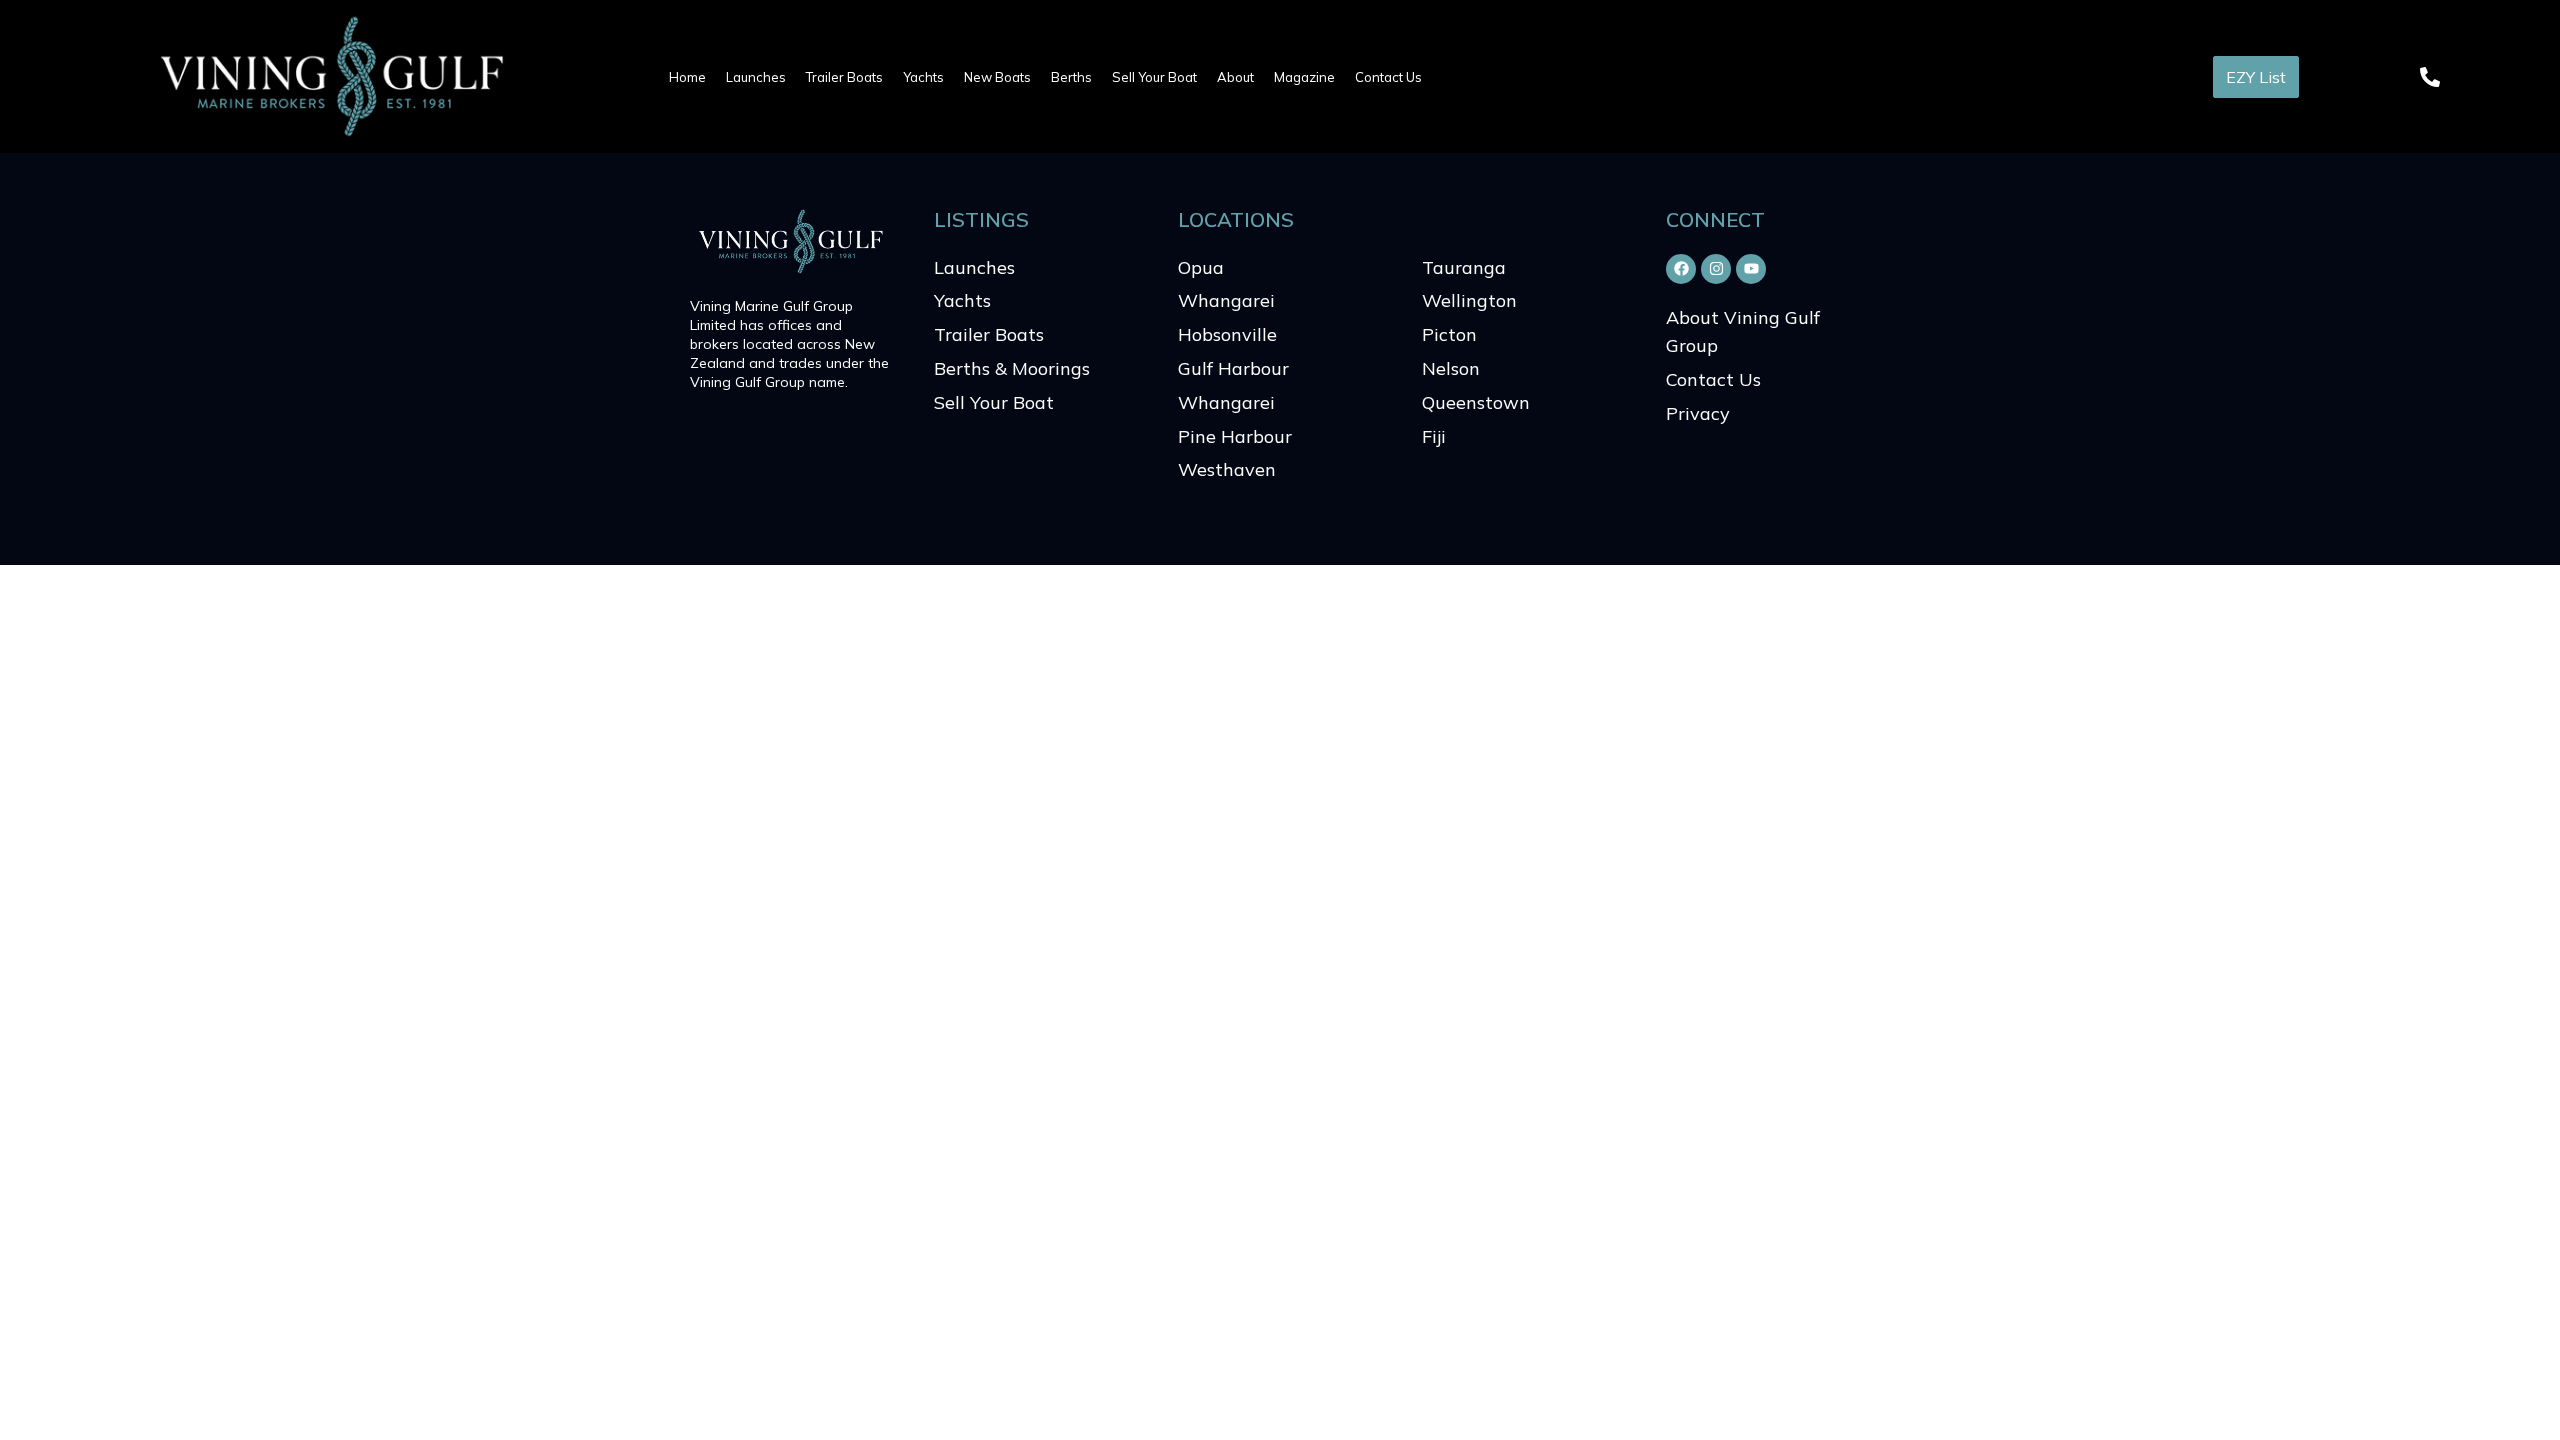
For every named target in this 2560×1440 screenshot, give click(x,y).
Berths (1071, 77)
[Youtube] (1751, 269)
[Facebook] (1681, 269)
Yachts (923, 77)
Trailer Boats (844, 77)
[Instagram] (1716, 269)
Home (687, 77)
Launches (756, 77)
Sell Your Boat (1154, 77)
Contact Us (1388, 77)
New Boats (997, 77)
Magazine (1304, 77)
